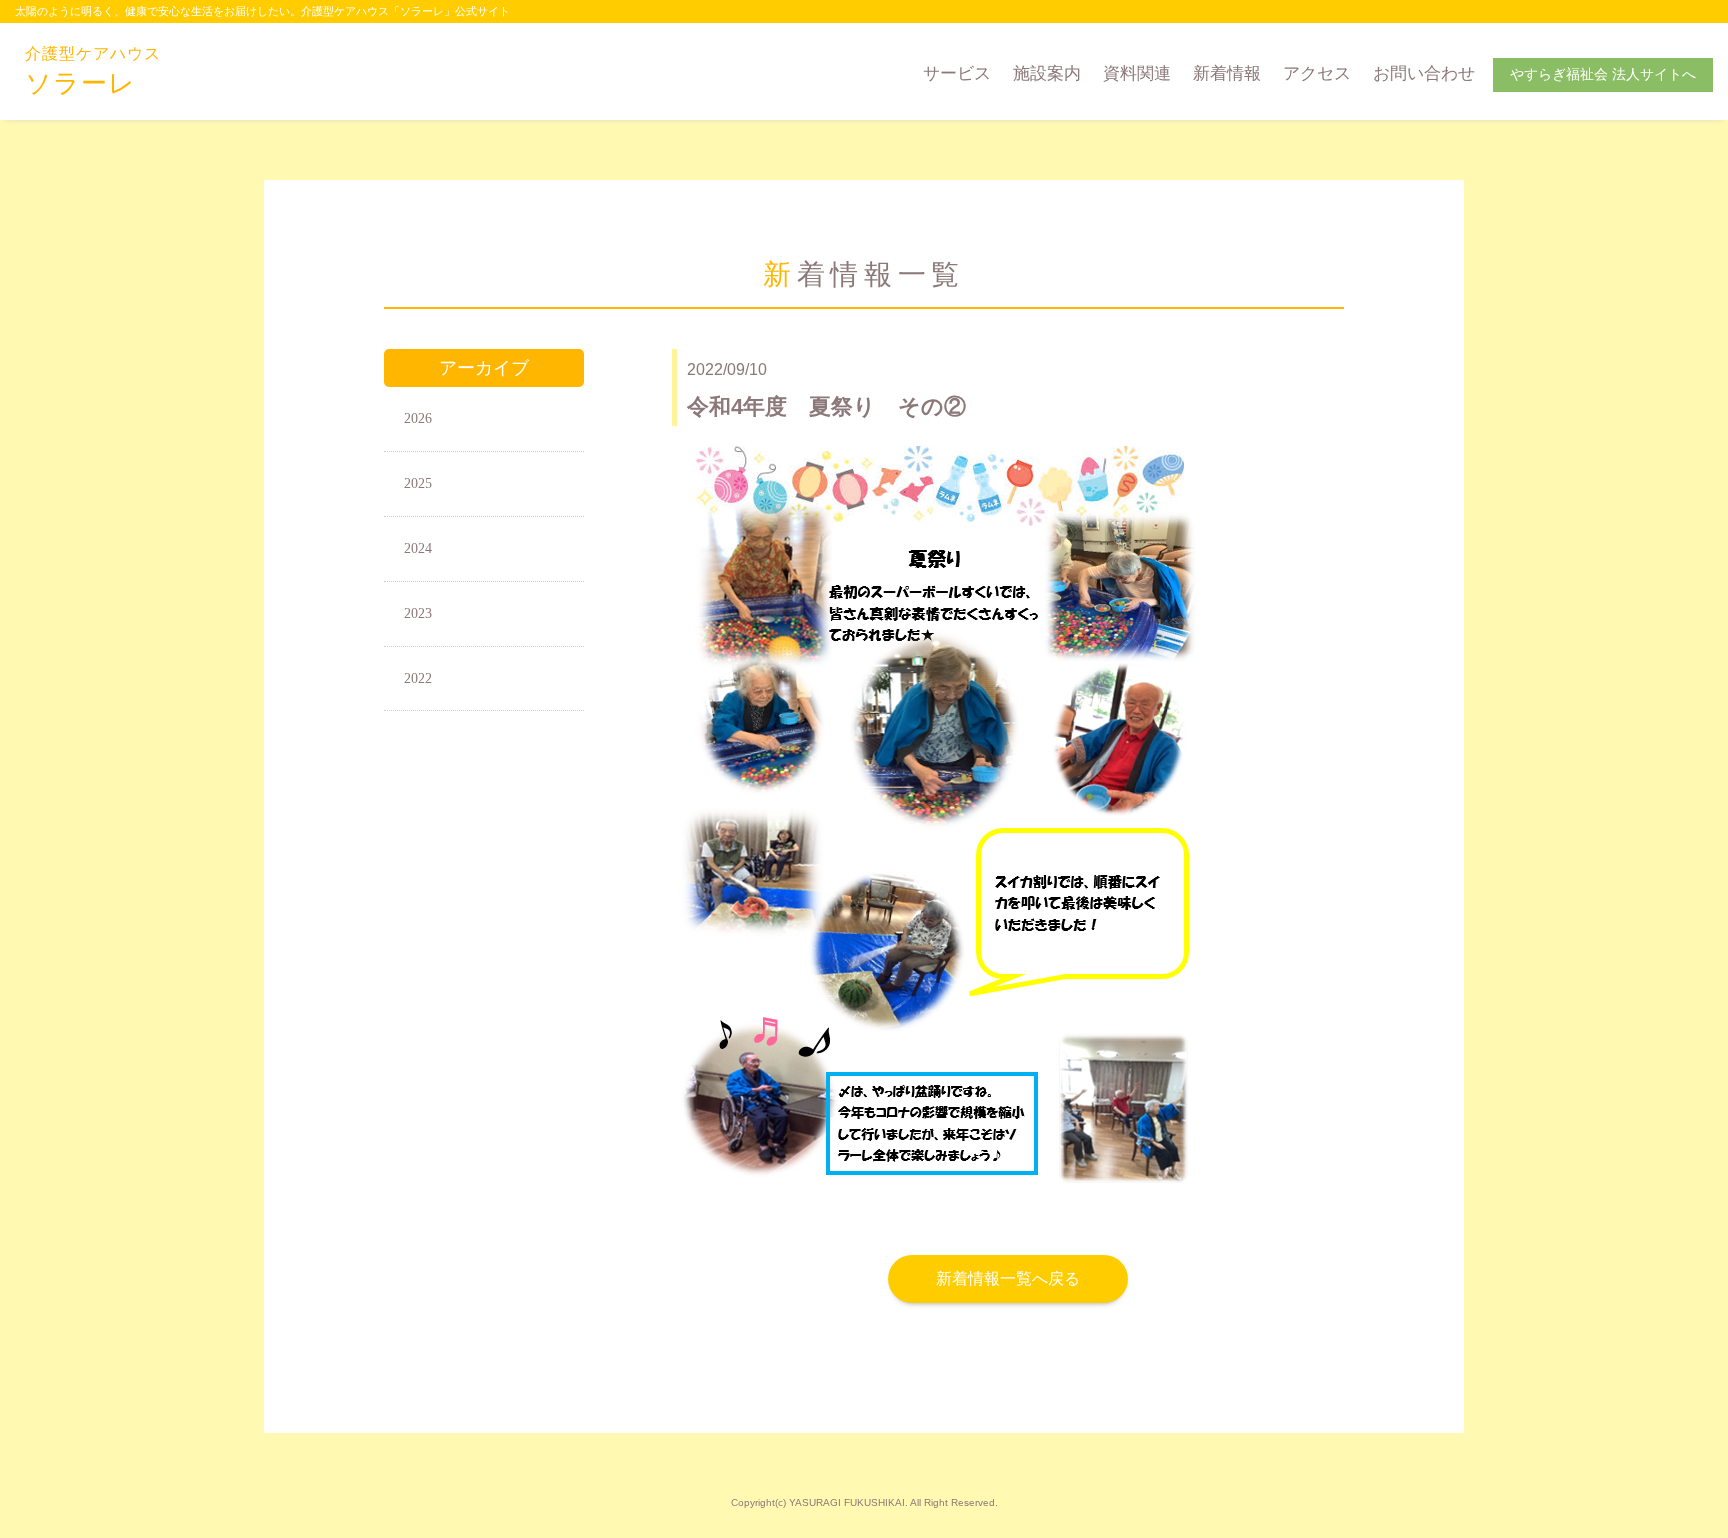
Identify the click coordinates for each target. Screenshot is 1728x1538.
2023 (418, 613)
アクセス (1317, 73)
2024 (418, 548)
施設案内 (1047, 73)
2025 (418, 483)
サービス (957, 73)
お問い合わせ (1424, 73)
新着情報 (1227, 73)
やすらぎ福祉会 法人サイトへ (1603, 74)
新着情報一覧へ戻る (1008, 1278)
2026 (418, 418)
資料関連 (1137, 73)
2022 (418, 678)
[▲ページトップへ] (1689, 1499)
